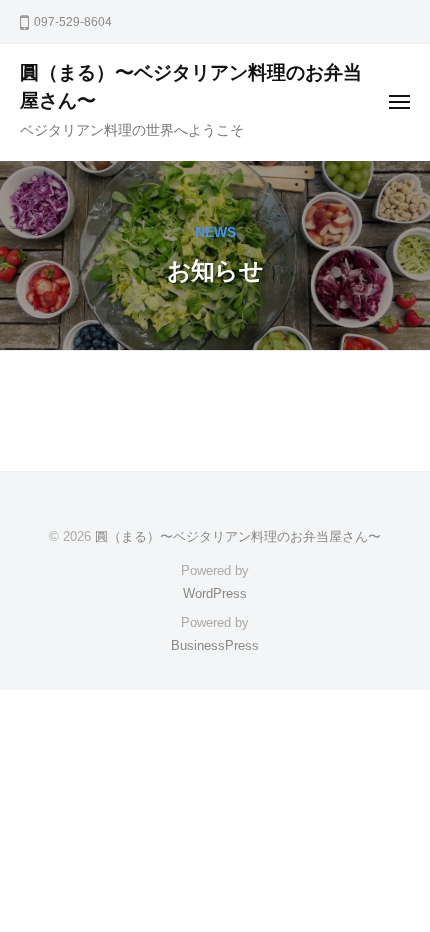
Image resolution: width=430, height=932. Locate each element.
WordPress (215, 593)
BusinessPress (215, 645)
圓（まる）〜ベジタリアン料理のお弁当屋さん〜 (238, 536)
